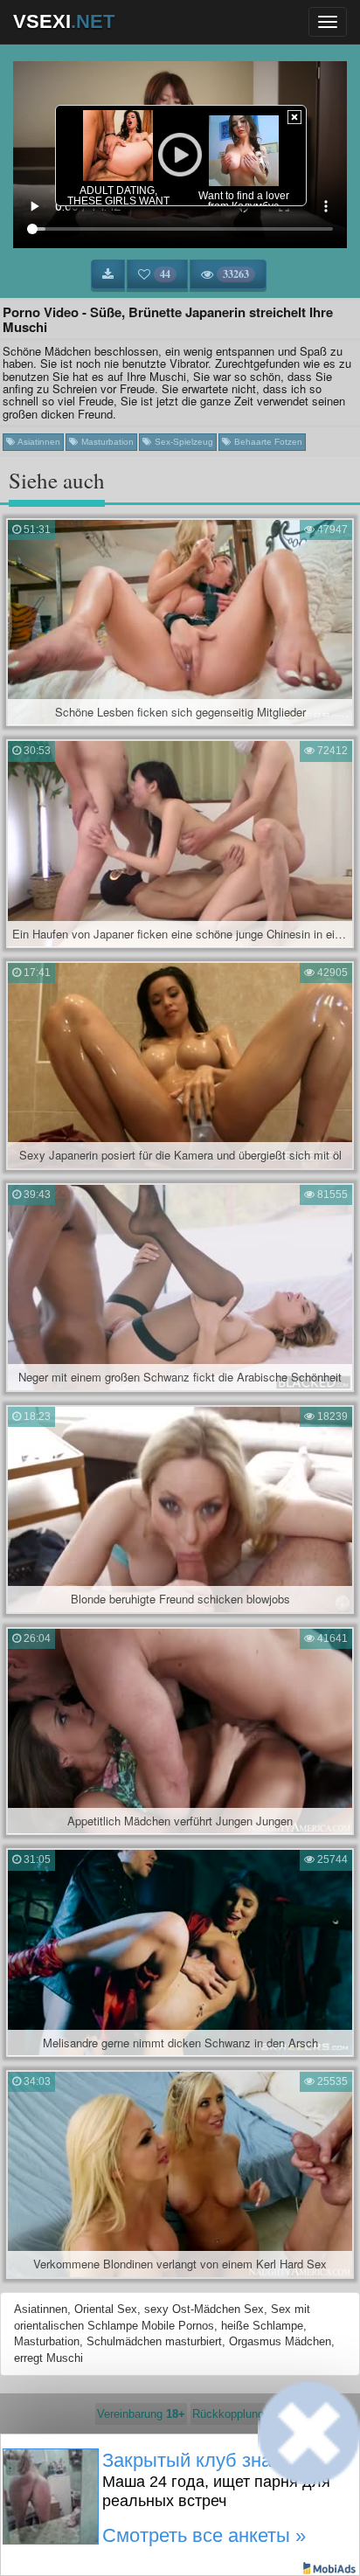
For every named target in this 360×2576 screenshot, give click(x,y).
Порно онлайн (255, 2479)
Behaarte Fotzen (267, 442)
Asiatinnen (38, 442)
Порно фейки (103, 2479)
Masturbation (106, 442)
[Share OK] (165, 2537)
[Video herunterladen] (108, 274)
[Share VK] (135, 2537)
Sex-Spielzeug (183, 442)
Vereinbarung (141, 2414)
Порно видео (178, 2479)
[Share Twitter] (195, 2537)
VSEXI (64, 21)
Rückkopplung (228, 2414)
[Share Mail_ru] (225, 2537)
